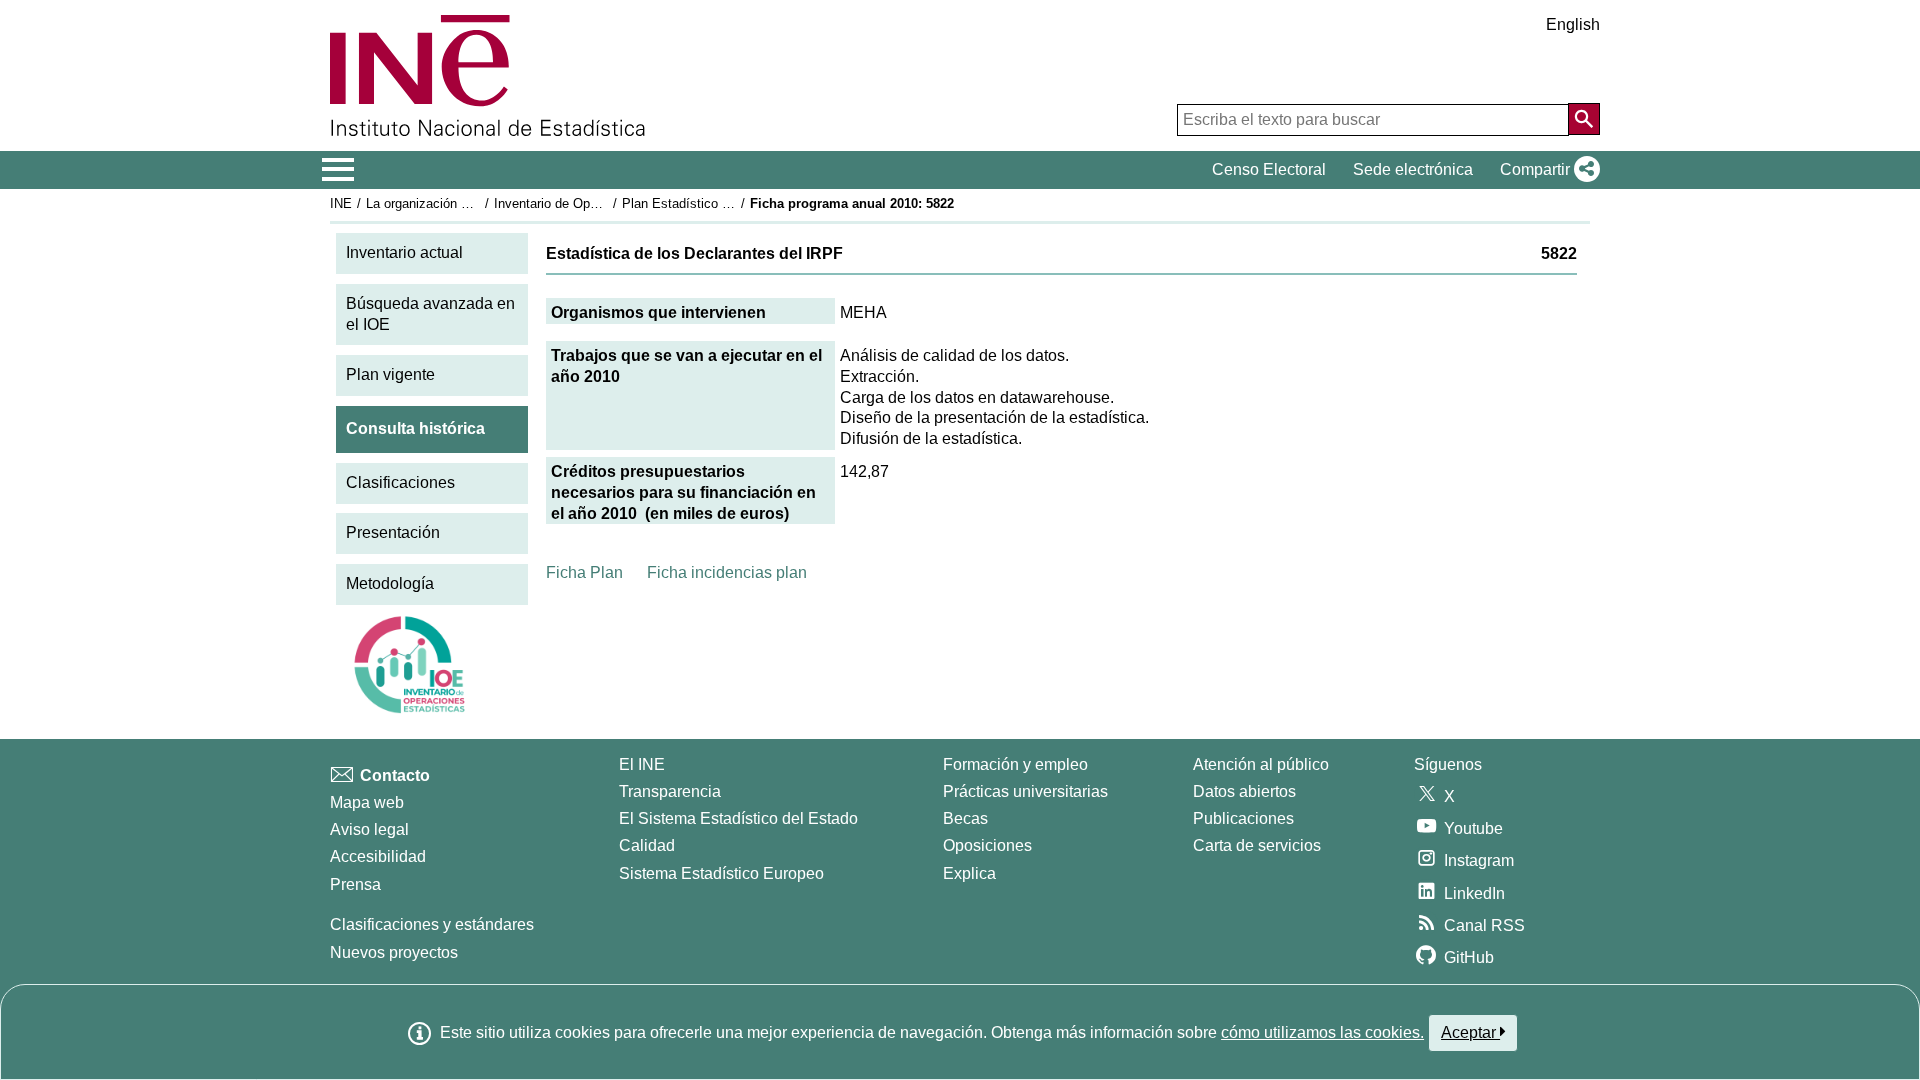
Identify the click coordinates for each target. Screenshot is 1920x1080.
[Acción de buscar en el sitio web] (1584, 119)
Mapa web (367, 802)
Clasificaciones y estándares (432, 924)
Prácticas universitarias (1025, 791)
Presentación (393, 532)
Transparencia (670, 791)
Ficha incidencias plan (727, 572)
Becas (965, 818)
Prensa (355, 884)
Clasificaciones (400, 482)
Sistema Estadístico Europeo (721, 873)
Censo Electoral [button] (1269, 169)
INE (341, 203)
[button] (1546, 170)
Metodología (390, 583)
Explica (969, 873)
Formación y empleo (1015, 764)
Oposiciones (987, 845)
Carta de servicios (1257, 845)
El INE (642, 764)
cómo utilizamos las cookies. (1322, 1032)
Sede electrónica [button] (1413, 169)
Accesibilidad (378, 856)
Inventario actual (404, 252)
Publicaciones (1243, 818)
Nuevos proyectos (394, 952)
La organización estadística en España (478, 203)
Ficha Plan (584, 572)
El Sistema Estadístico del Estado (738, 818)
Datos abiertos (1244, 791)
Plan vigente (390, 374)
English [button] (1573, 24)
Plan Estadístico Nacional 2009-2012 (729, 203)
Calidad (647, 845)
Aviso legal (369, 829)
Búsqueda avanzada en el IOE (430, 314)
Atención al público (1261, 764)
